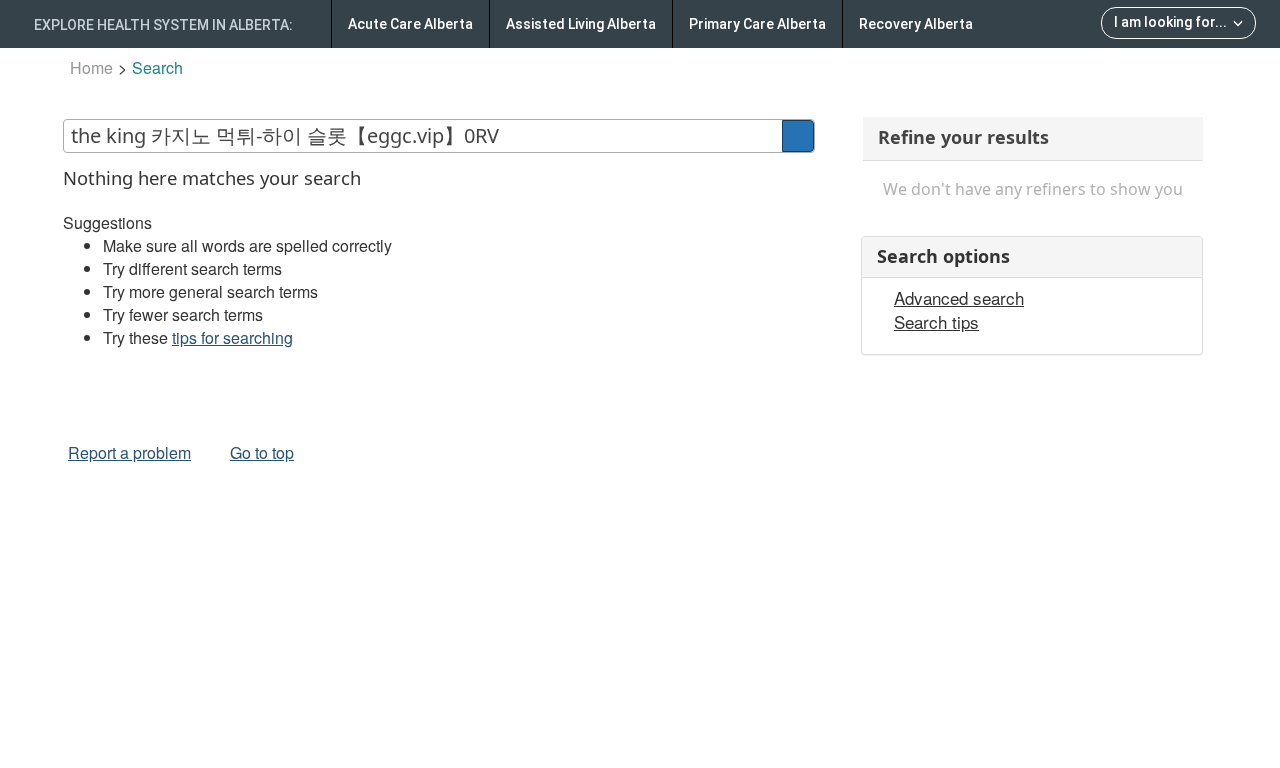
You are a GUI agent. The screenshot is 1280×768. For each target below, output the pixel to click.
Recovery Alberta (916, 24)
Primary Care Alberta (757, 24)
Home (91, 67)
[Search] (798, 136)
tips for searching (232, 337)
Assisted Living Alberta (581, 24)
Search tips (936, 322)
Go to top (262, 452)
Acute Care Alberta (410, 24)
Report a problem (129, 452)
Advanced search (959, 298)
